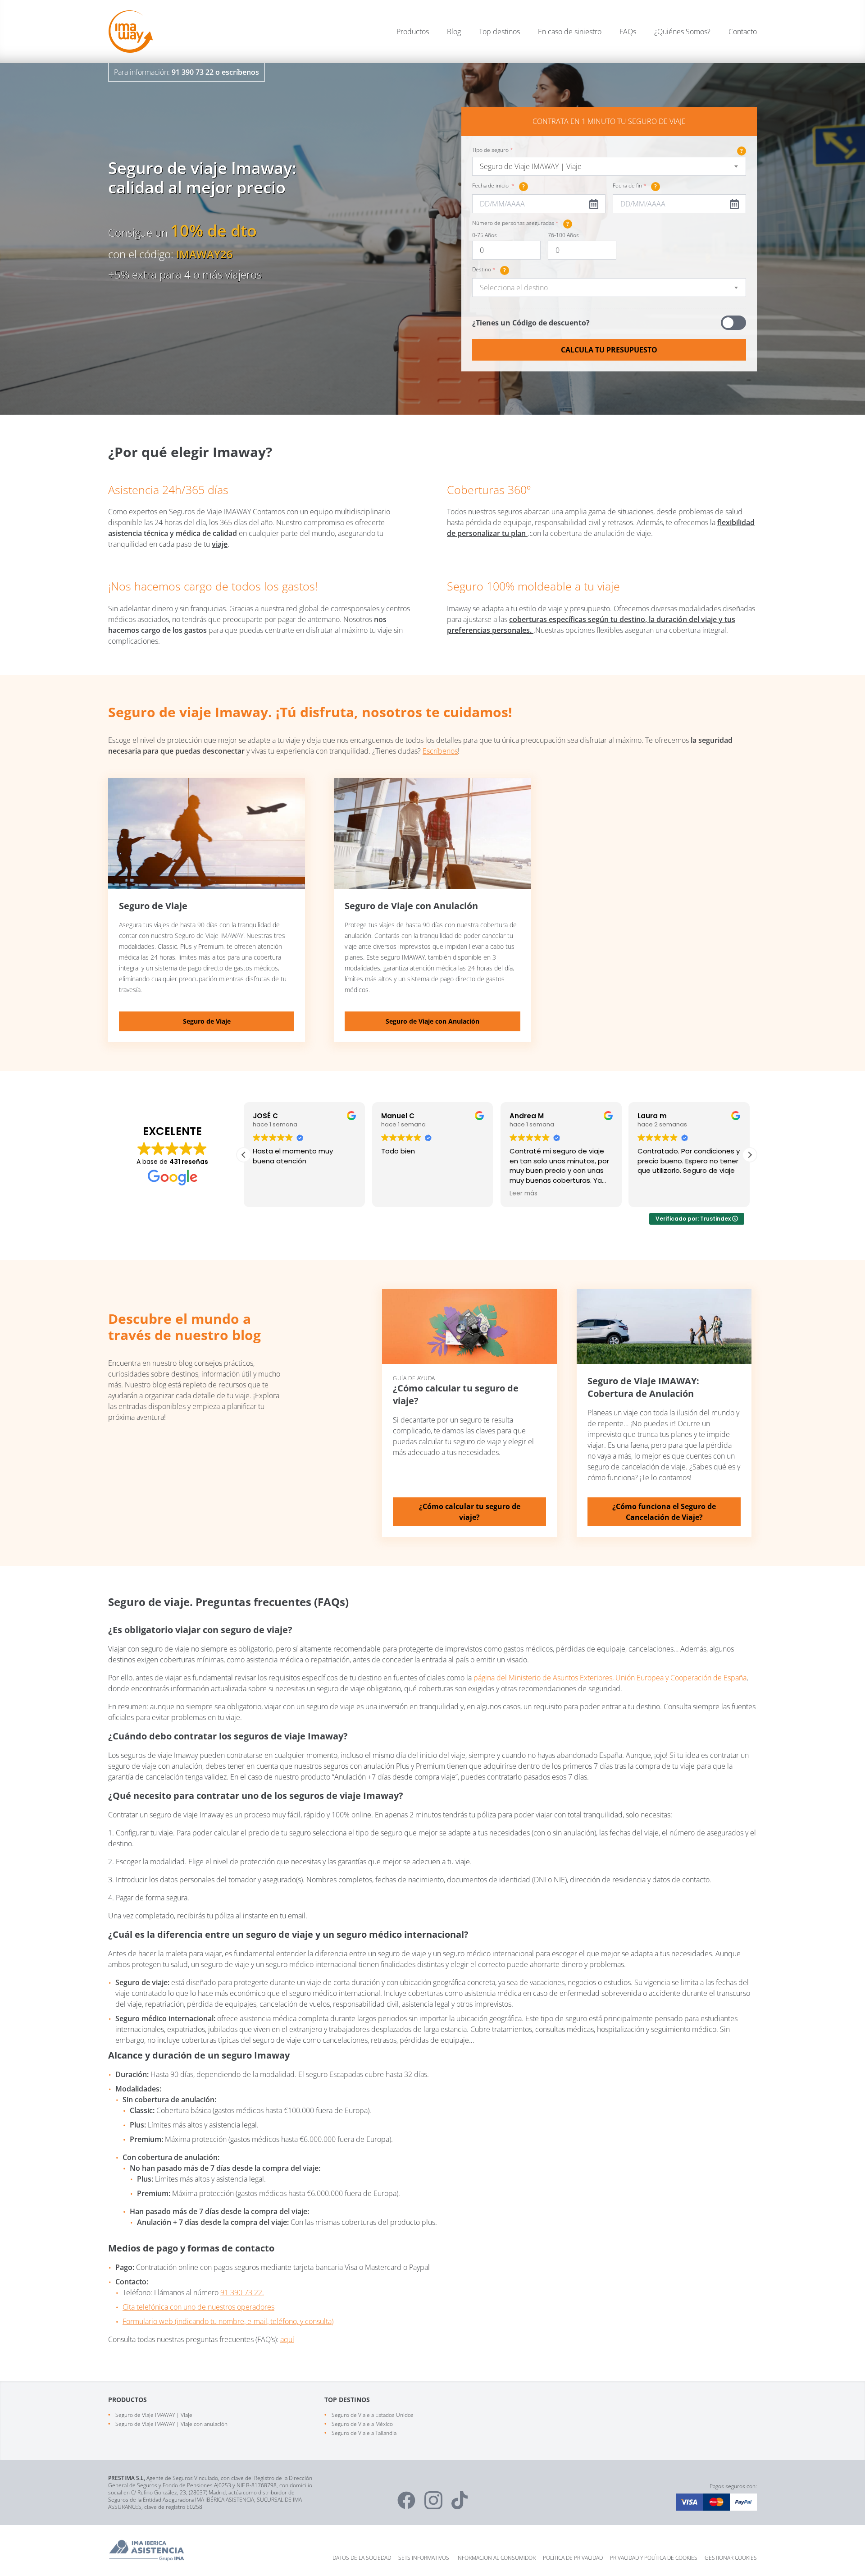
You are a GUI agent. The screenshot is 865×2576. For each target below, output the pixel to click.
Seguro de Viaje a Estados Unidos (373, 2415)
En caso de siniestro (570, 32)
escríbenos (240, 72)
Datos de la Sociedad (362, 2558)
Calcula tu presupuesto (609, 350)
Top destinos (499, 32)
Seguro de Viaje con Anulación (432, 1021)
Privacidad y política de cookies (654, 2558)
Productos (413, 32)
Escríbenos (440, 751)
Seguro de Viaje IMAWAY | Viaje (154, 2415)
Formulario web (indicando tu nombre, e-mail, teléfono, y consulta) (228, 2321)
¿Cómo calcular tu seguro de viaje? (470, 1512)
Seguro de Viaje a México (362, 2424)
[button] (750, 1155)
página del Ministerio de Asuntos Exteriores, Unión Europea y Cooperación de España (610, 1678)
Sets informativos (424, 2558)
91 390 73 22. (242, 2292)
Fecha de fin (635, 186)
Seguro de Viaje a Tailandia (364, 2433)
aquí (287, 2339)
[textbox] (609, 288)
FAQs (628, 32)
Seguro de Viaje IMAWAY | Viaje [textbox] (531, 166)
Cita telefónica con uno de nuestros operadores (198, 2307)
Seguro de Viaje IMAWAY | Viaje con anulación (171, 2424)
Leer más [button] (395, 1194)
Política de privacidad (573, 2558)
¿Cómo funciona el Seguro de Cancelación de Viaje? (664, 1512)
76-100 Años (563, 235)
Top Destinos (347, 2400)
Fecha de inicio (499, 186)
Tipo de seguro (608, 150)
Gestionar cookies (731, 2558)
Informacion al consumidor (496, 2558)
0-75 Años (485, 235)
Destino (489, 270)
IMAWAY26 (205, 254)
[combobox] (609, 166)
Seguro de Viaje (207, 1021)
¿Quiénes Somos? (682, 32)
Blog (454, 32)
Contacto (743, 32)
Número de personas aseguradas (521, 224)
